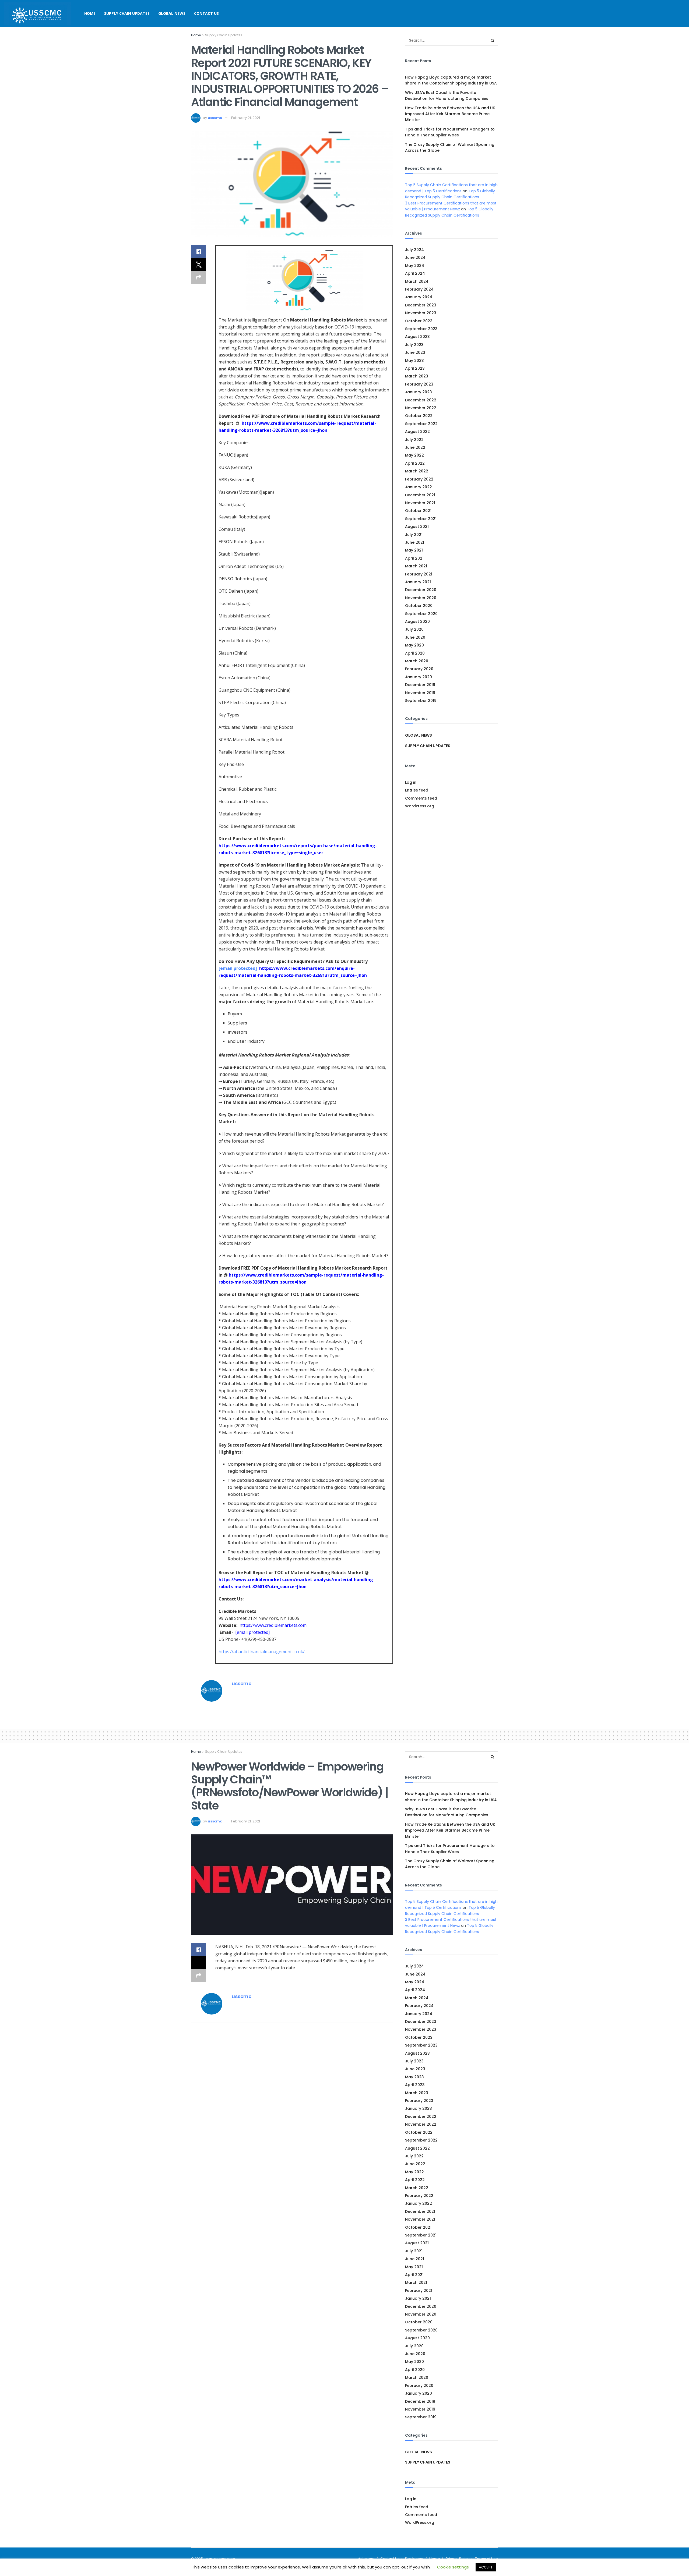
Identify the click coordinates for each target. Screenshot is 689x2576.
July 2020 (414, 629)
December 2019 (420, 685)
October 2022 (419, 416)
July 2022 (414, 440)
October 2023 (419, 321)
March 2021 (416, 566)
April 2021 (414, 558)
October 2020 (419, 606)
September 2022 (421, 424)
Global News (172, 13)
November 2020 (421, 598)
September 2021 (421, 519)
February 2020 (419, 669)
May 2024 (415, 266)
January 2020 (419, 677)
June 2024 (415, 257)
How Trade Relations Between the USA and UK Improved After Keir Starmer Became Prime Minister (450, 114)
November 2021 (420, 503)
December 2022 (421, 400)
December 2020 (421, 590)
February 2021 (419, 574)
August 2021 (417, 526)
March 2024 (417, 281)
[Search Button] (493, 40)
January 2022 (419, 487)
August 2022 (417, 432)
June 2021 (415, 542)
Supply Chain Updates (127, 13)
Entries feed (417, 790)
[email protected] (238, 968)
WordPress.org (420, 806)
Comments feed (421, 798)
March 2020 (417, 661)
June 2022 (415, 447)
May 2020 (414, 645)
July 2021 (414, 535)
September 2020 (421, 614)
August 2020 (417, 621)
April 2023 (415, 368)
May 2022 (414, 455)
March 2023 (417, 376)
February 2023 (419, 384)
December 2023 (421, 305)
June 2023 (415, 352)
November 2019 (420, 693)
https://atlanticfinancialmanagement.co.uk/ (262, 1652)
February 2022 (419, 479)
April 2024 (415, 273)
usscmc (215, 118)
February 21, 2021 (246, 118)
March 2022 (417, 471)
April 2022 (415, 463)
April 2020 (415, 653)
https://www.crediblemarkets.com (273, 1625)
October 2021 (418, 511)
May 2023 (414, 361)
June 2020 (415, 637)
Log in (411, 782)
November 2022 (421, 408)
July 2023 (414, 345)
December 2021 (420, 495)
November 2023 (421, 313)
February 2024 (419, 289)
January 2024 (419, 297)
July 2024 (414, 250)
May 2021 (414, 550)
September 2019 (421, 701)
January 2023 (419, 392)
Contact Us (206, 13)
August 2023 (417, 337)
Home (90, 13)
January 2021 (418, 582)
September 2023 (421, 329)
